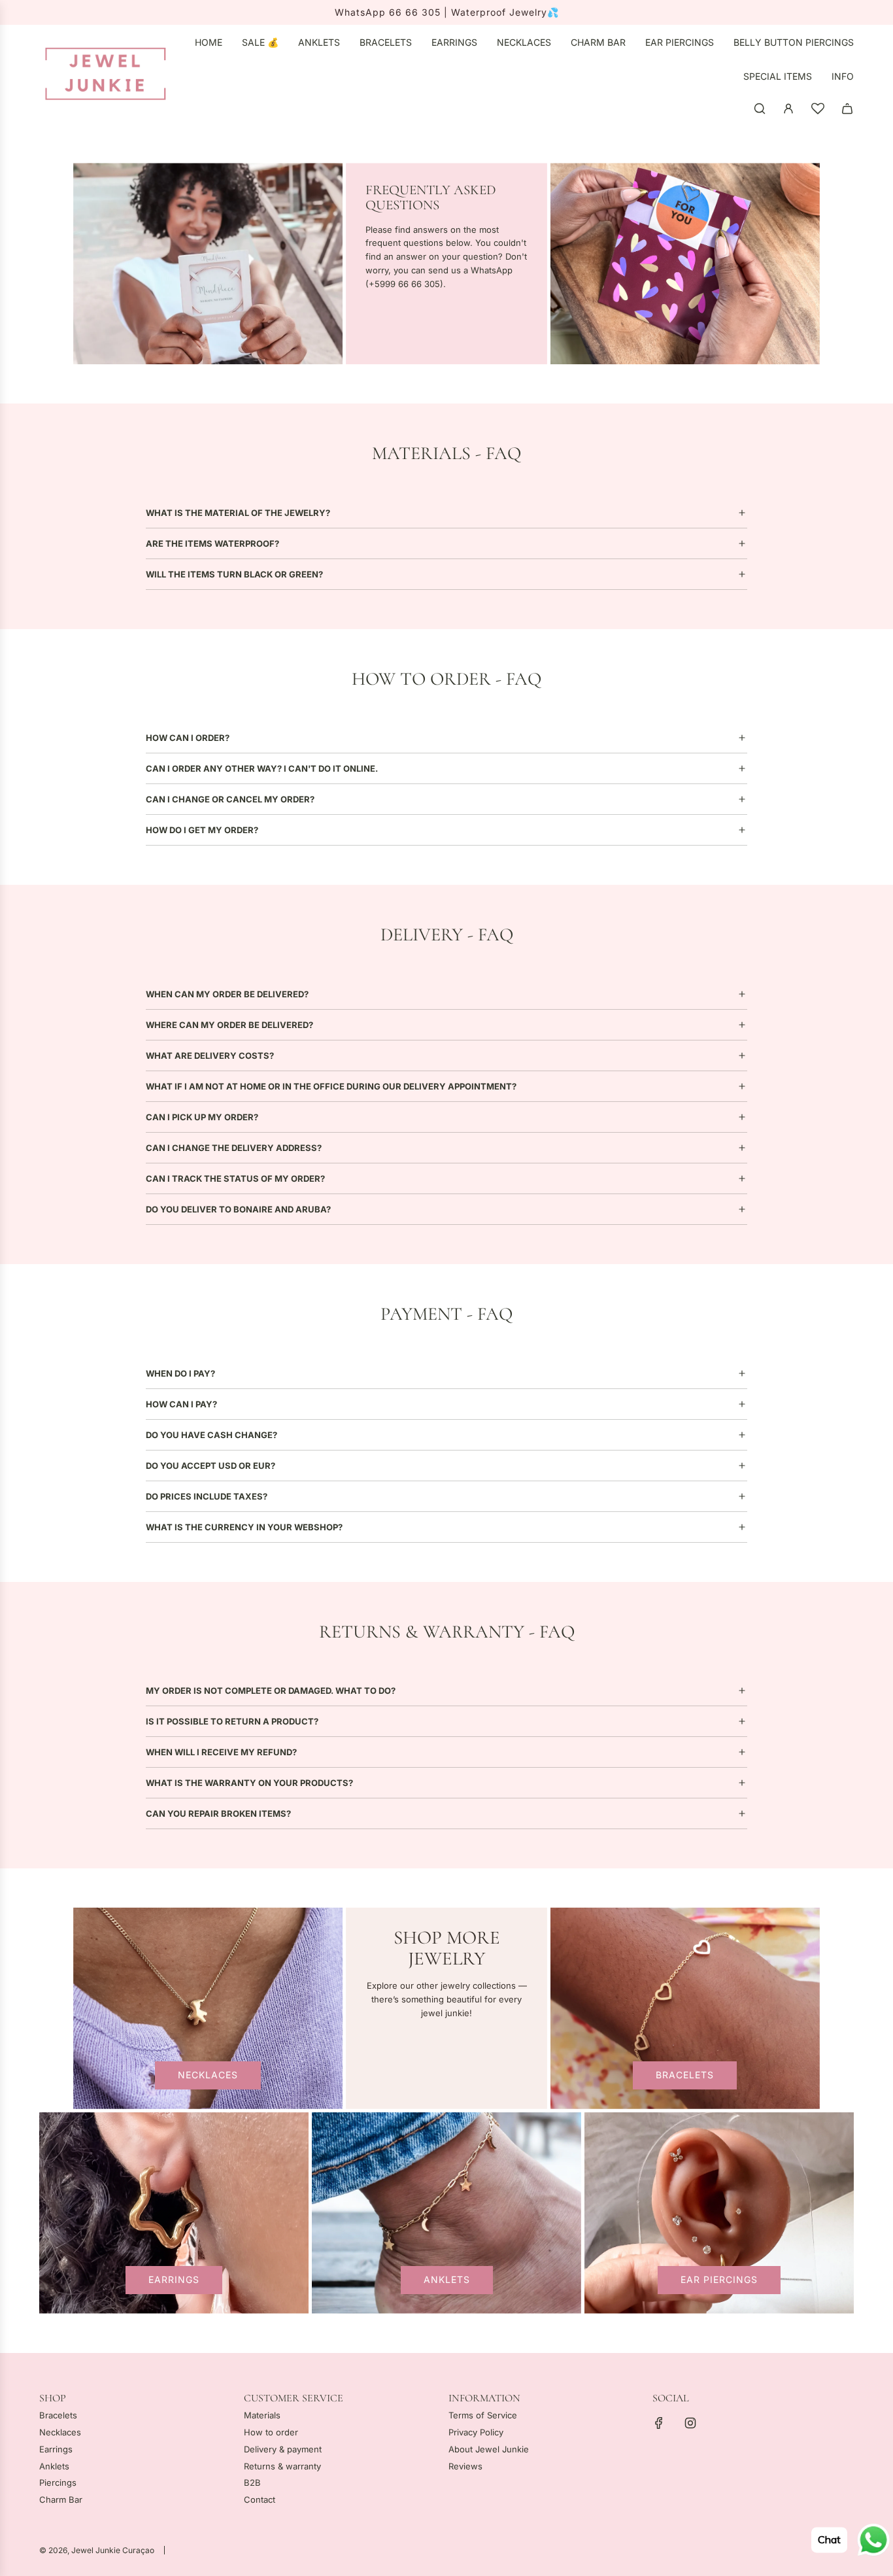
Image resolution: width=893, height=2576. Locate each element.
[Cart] (847, 109)
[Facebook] (659, 2423)
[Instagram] (690, 2423)
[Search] (760, 109)
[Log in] (788, 109)
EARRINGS (174, 2279)
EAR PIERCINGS (719, 2279)
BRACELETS (685, 2075)
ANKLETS (447, 2279)
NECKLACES (208, 2075)
